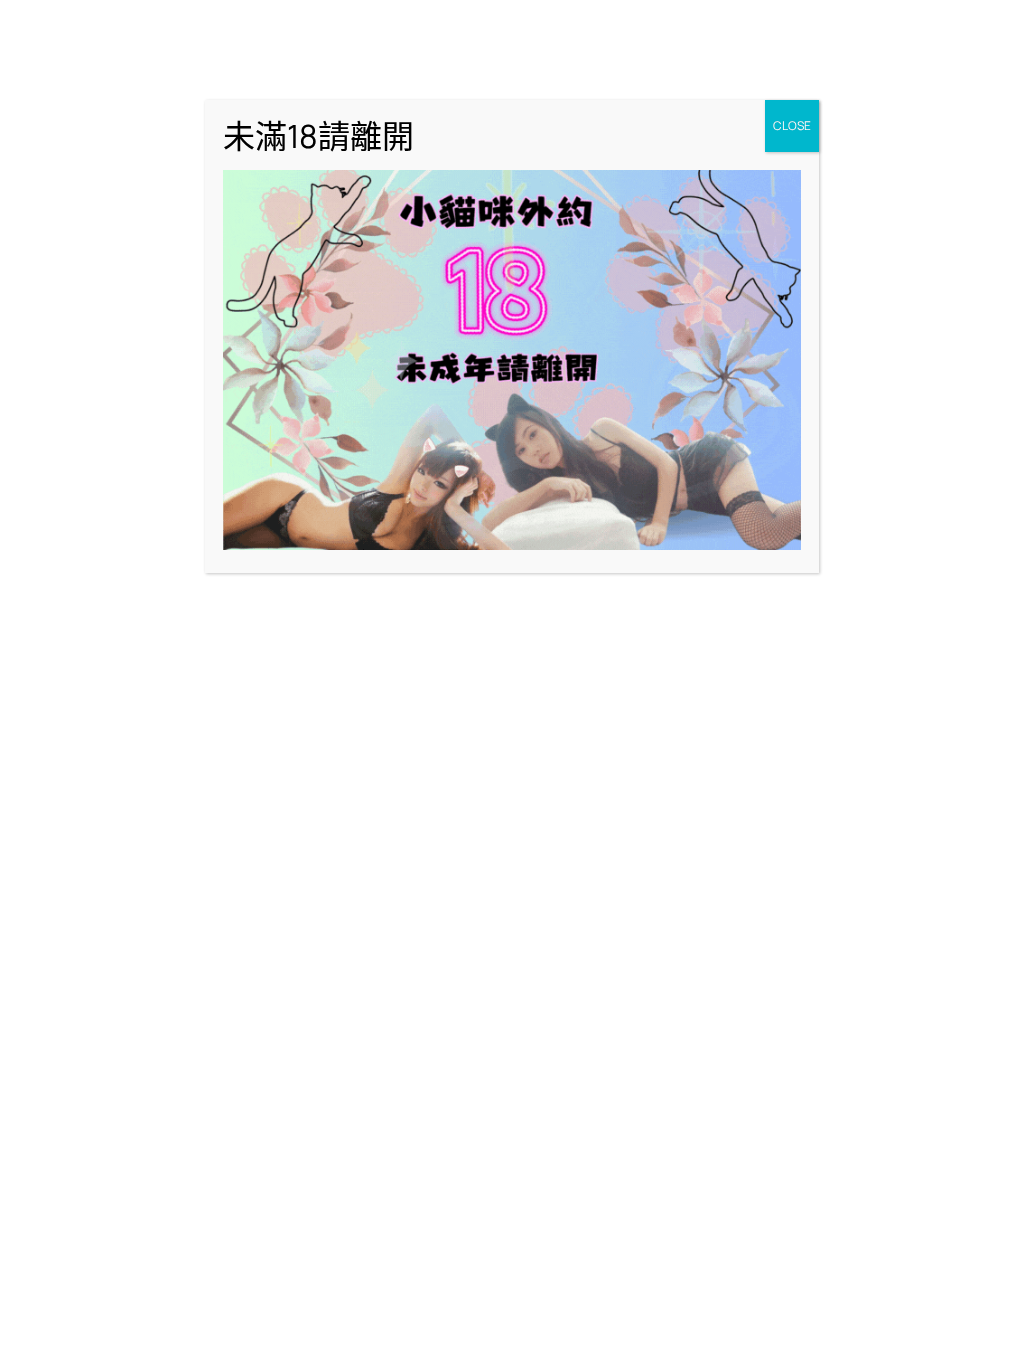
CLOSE (792, 125)
